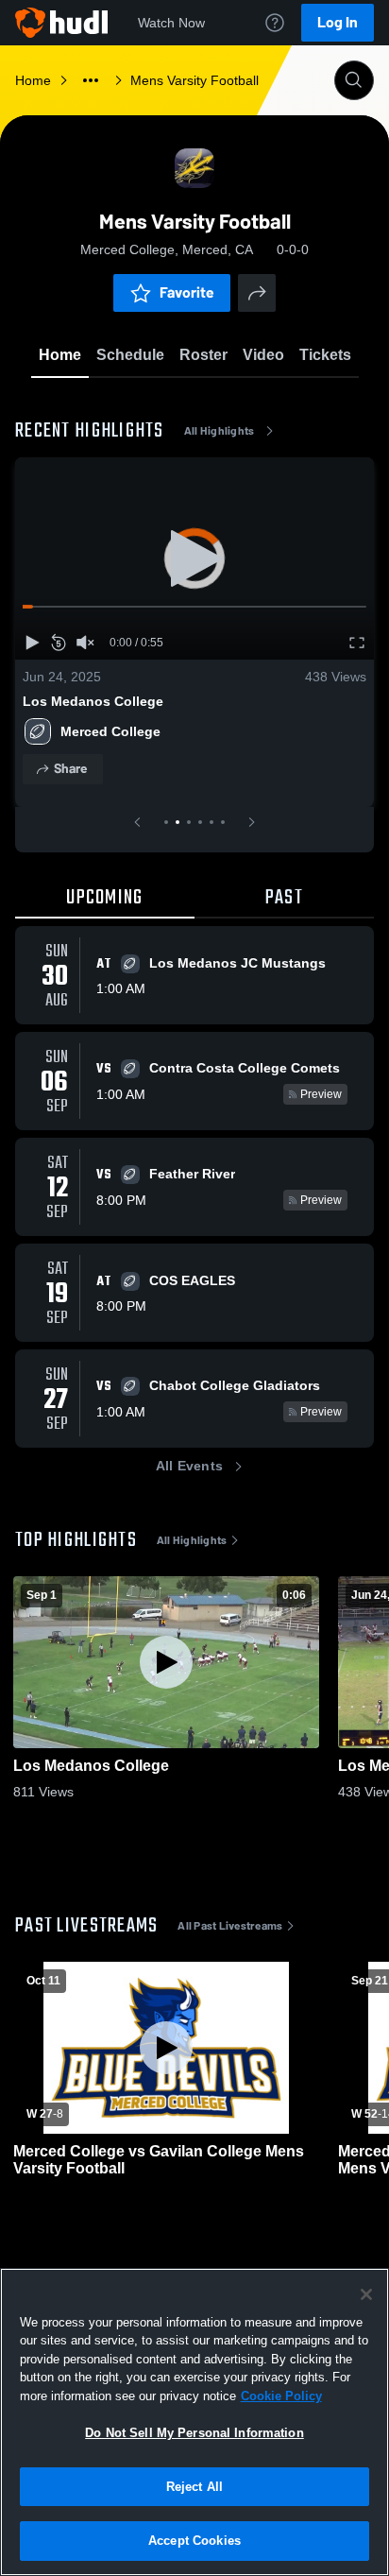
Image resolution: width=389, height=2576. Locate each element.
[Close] (366, 2294)
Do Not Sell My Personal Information (194, 2433)
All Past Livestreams (230, 1926)
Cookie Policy (281, 2396)
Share (70, 769)
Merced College (110, 731)
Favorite (187, 292)
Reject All (194, 2487)
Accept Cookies (194, 2541)
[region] (194, 2422)
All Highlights (220, 431)
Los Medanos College (93, 701)
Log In (338, 22)
